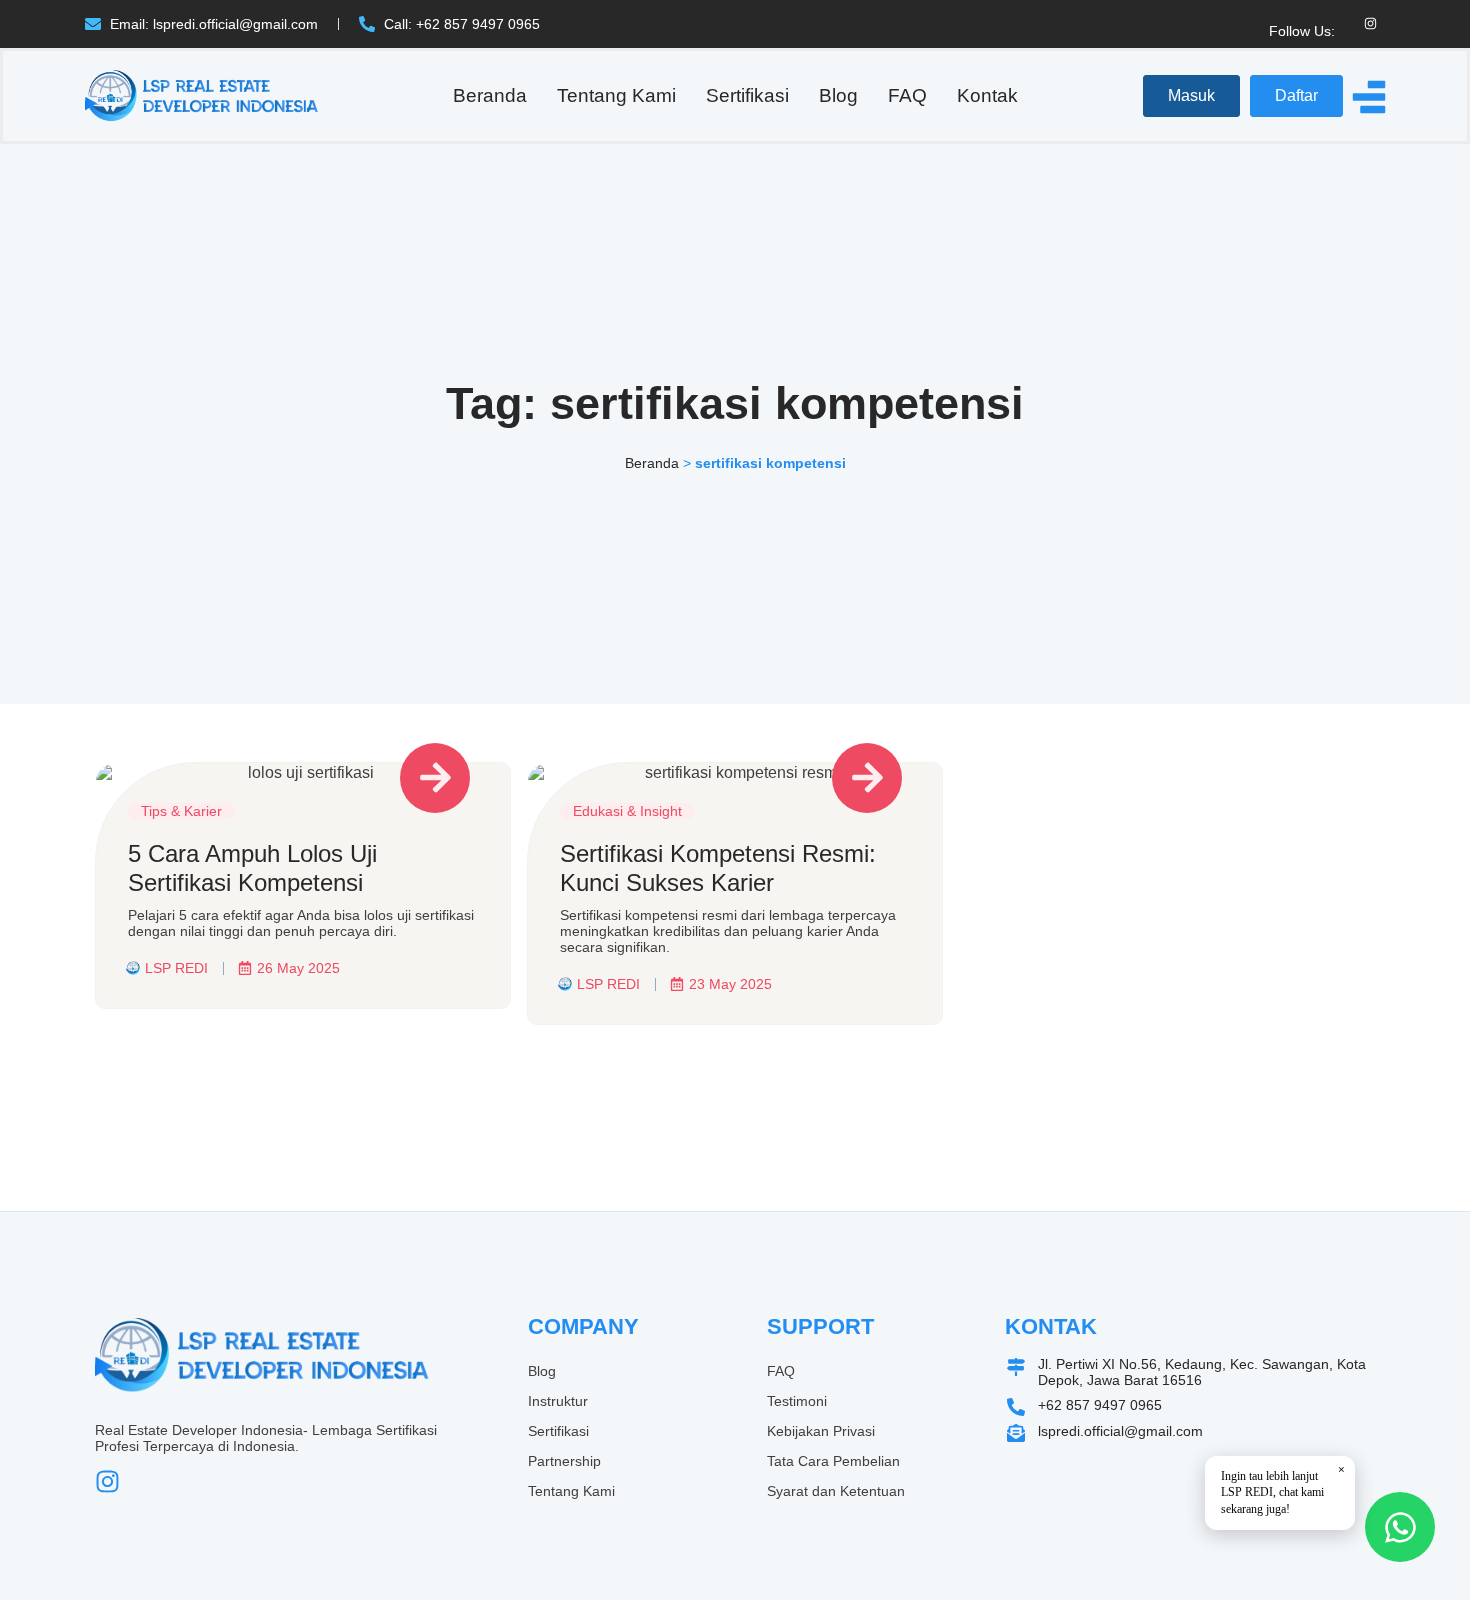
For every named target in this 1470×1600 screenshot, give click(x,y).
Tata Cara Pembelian (833, 1461)
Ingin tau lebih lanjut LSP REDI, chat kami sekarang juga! (1283, 1490)
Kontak (987, 95)
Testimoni (797, 1401)
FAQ (907, 95)
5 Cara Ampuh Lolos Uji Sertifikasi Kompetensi (252, 868)
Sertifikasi (747, 95)
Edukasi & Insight (627, 811)
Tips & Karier (181, 811)
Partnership (564, 1461)
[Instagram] (1370, 24)
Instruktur (558, 1401)
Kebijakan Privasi (821, 1431)
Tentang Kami (616, 95)
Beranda (490, 95)
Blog (838, 95)
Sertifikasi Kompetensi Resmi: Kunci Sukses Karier (718, 868)
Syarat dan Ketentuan (836, 1491)
